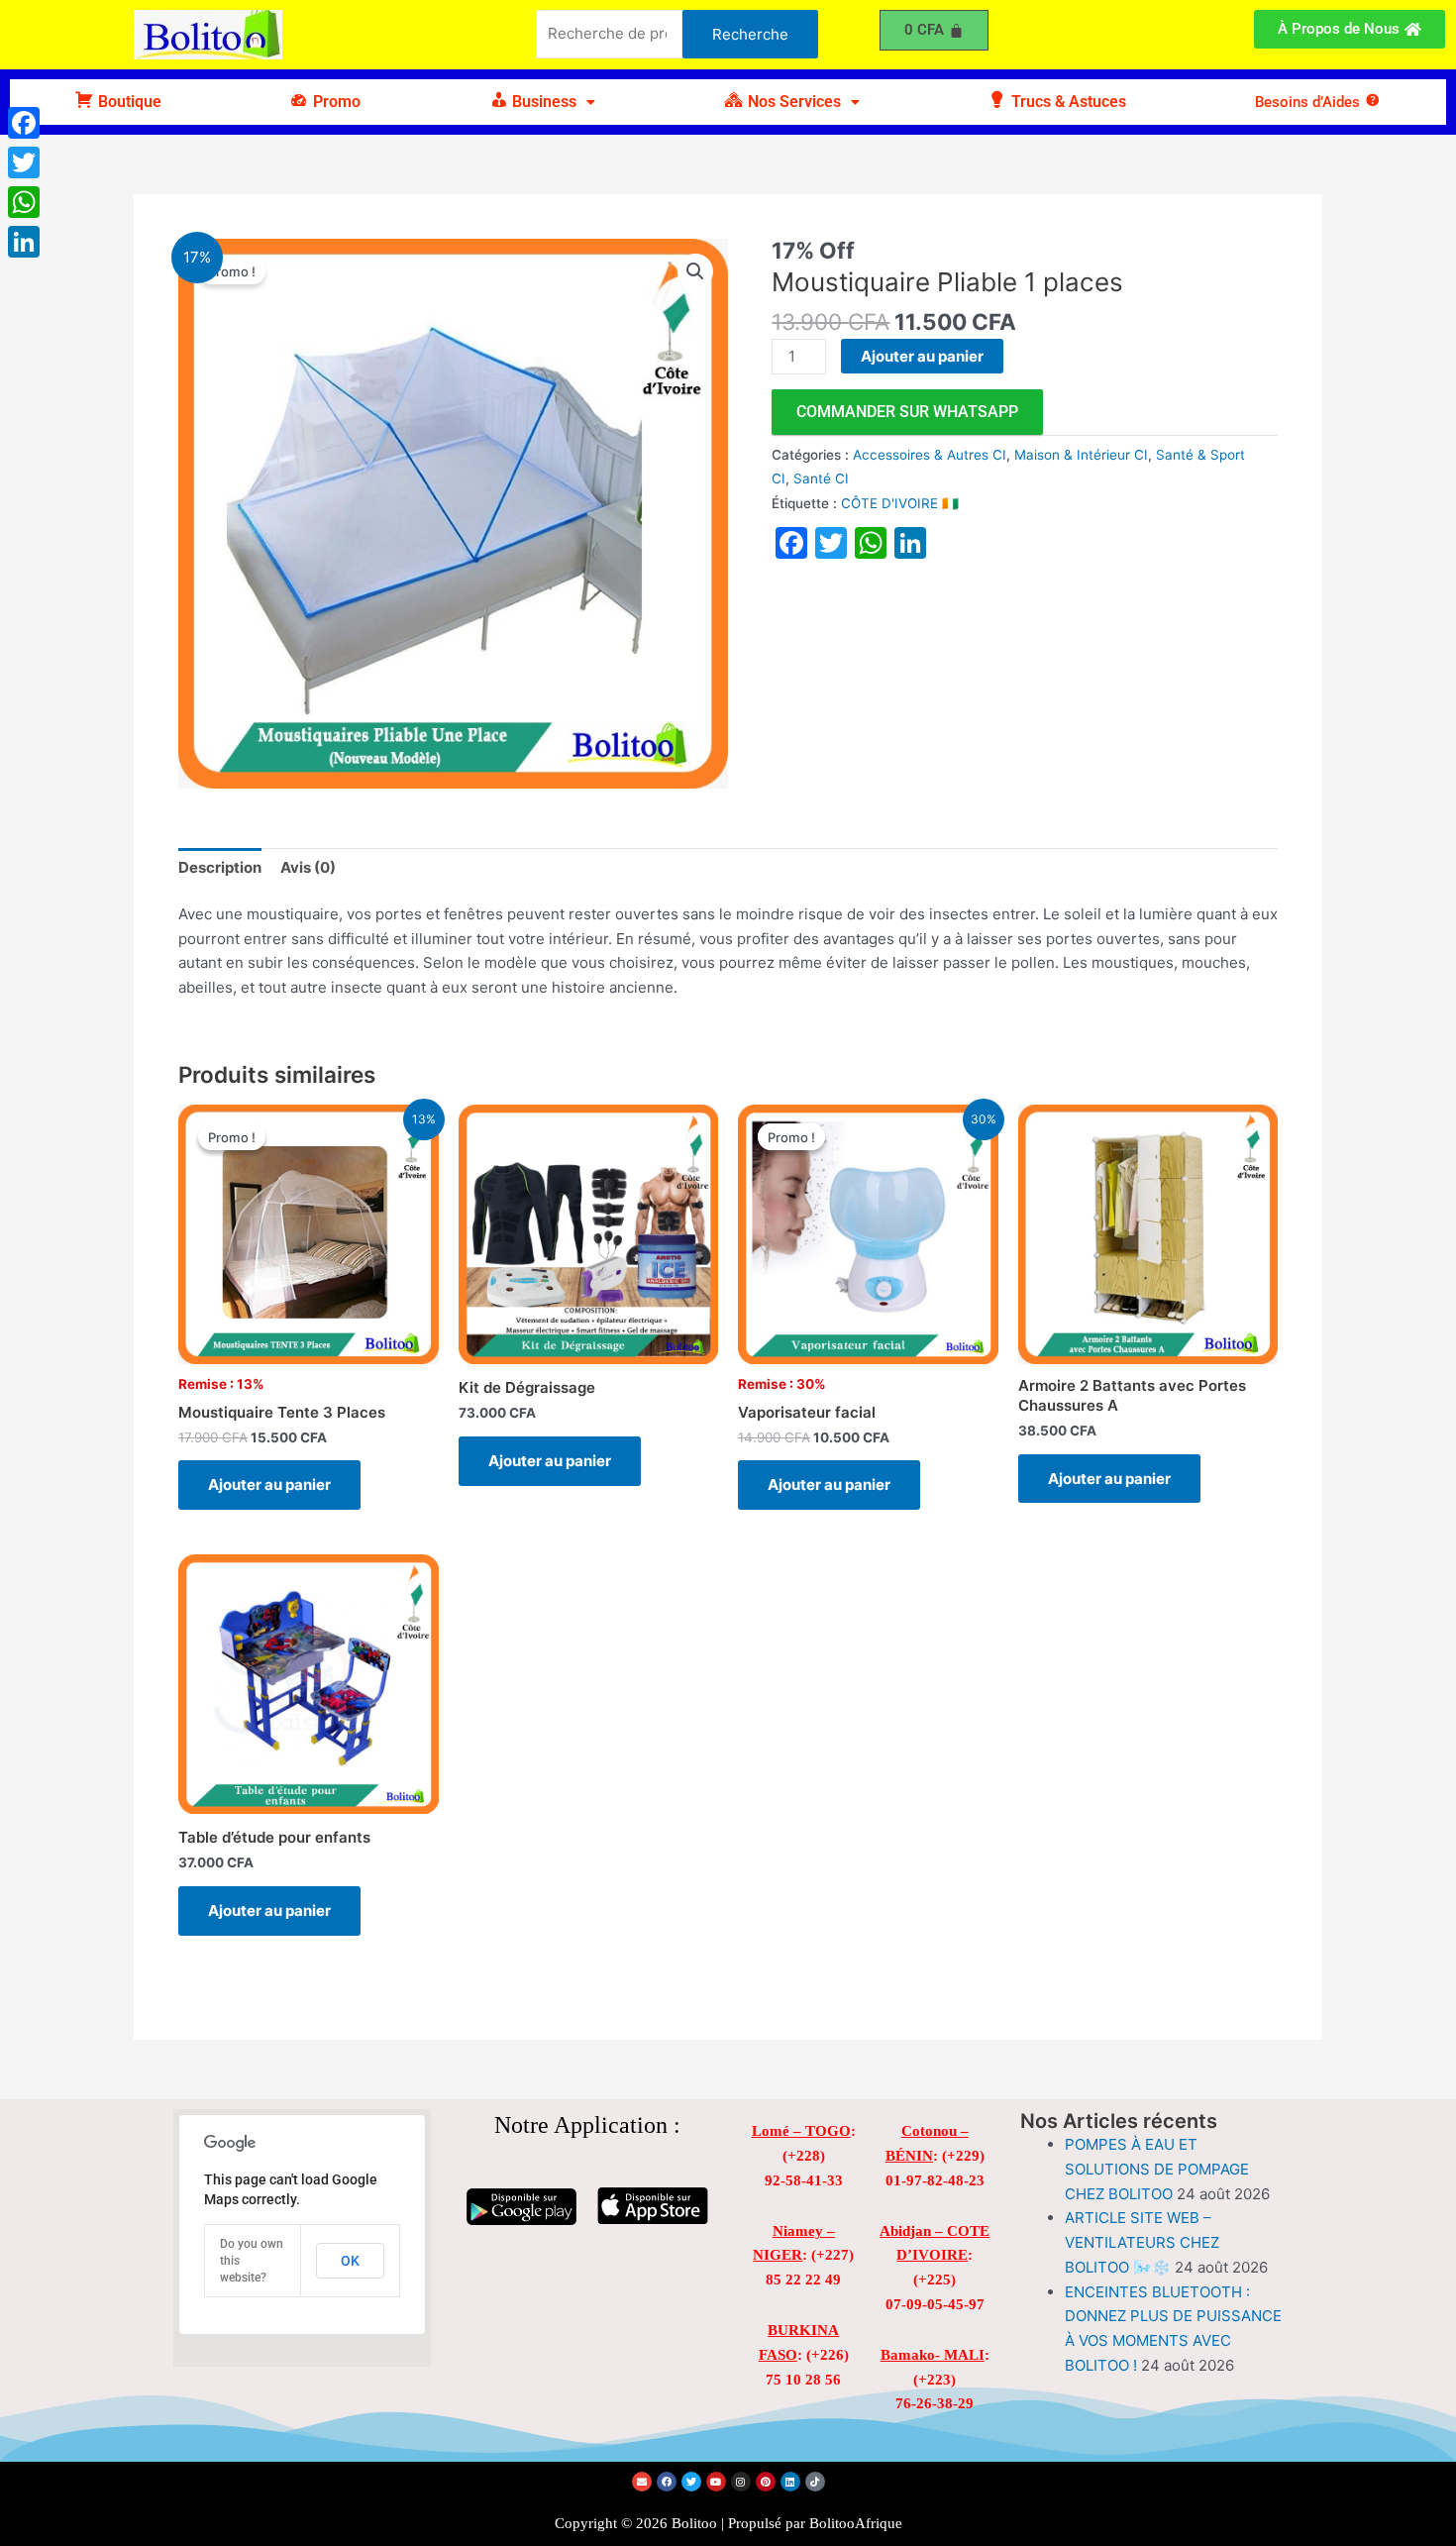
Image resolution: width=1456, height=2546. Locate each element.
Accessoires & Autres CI (930, 455)
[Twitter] (24, 162)
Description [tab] (220, 867)
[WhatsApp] (24, 202)
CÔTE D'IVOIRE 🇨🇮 (900, 503)
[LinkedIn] (24, 242)
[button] (542, 102)
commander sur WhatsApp (907, 412)
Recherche (750, 34)
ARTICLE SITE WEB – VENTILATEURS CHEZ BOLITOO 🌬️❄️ (1142, 2242)
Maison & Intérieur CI (1081, 455)
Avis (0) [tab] (308, 867)
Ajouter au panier (922, 356)
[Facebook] (24, 123)
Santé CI (821, 478)
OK (350, 2261)
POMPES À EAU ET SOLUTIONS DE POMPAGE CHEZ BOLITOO (1157, 2169)
